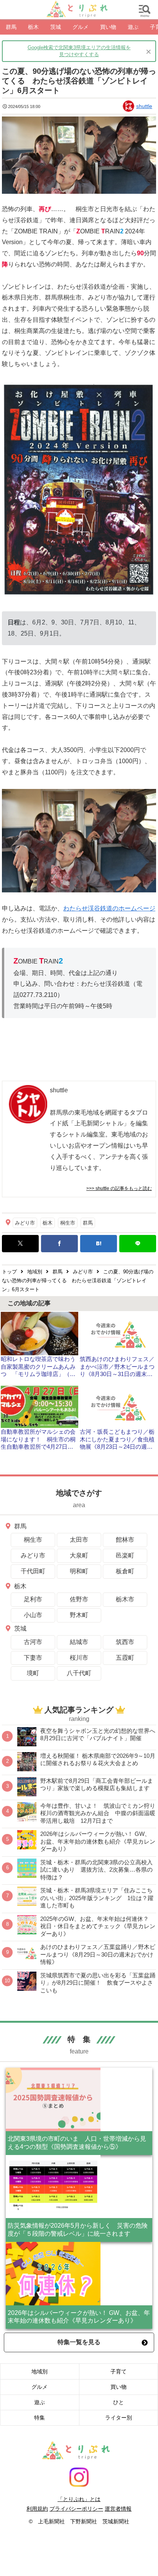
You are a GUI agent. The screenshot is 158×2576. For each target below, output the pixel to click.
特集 (39, 2418)
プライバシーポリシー (76, 2509)
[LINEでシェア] (138, 1244)
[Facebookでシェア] (59, 1244)
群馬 (88, 1223)
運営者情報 (118, 2509)
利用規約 (37, 2509)
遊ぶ (39, 2402)
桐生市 (68, 1223)
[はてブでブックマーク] (99, 1244)
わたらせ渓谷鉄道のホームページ (109, 908)
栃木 (48, 1223)
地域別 (39, 2371)
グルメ (39, 2387)
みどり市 (25, 1223)
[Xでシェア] (20, 1244)
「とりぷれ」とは (79, 2499)
